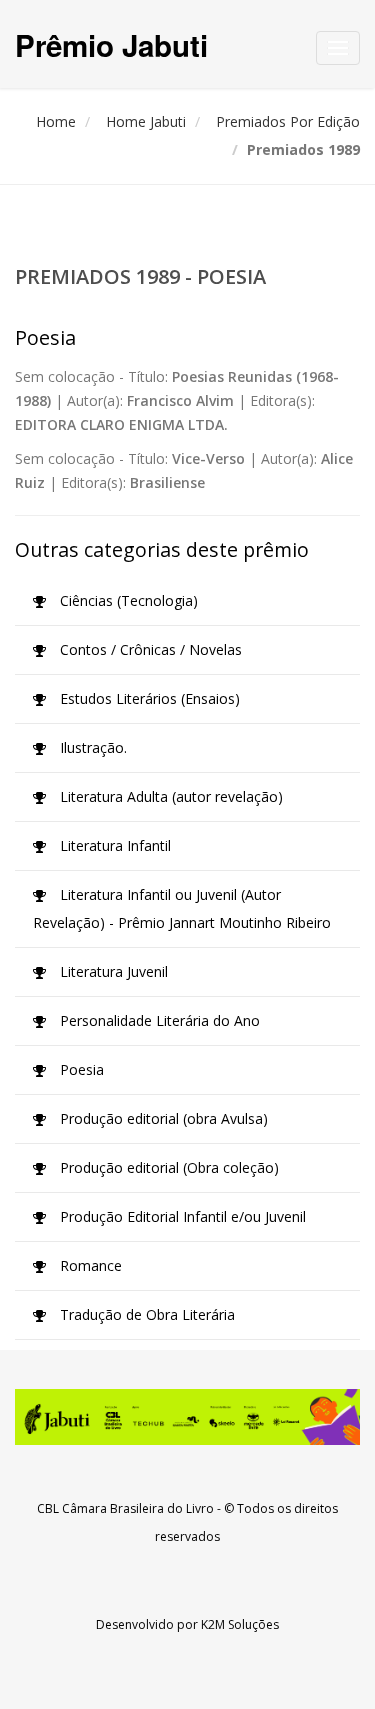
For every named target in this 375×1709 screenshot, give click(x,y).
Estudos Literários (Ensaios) (148, 698)
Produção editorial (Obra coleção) (167, 1167)
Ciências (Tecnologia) (127, 600)
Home (56, 121)
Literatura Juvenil (112, 971)
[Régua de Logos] (187, 1417)
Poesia (80, 1069)
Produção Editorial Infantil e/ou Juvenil (181, 1216)
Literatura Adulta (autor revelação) (169, 796)
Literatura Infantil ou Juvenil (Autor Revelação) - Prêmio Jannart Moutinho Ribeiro (182, 908)
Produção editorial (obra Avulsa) (162, 1118)
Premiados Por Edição (288, 121)
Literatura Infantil (113, 845)
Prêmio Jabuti (111, 44)
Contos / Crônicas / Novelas (149, 649)
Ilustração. (91, 747)
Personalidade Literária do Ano (158, 1020)
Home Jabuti (146, 121)
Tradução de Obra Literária (145, 1314)
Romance (89, 1265)
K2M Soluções (240, 1624)
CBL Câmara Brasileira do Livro (125, 1508)
